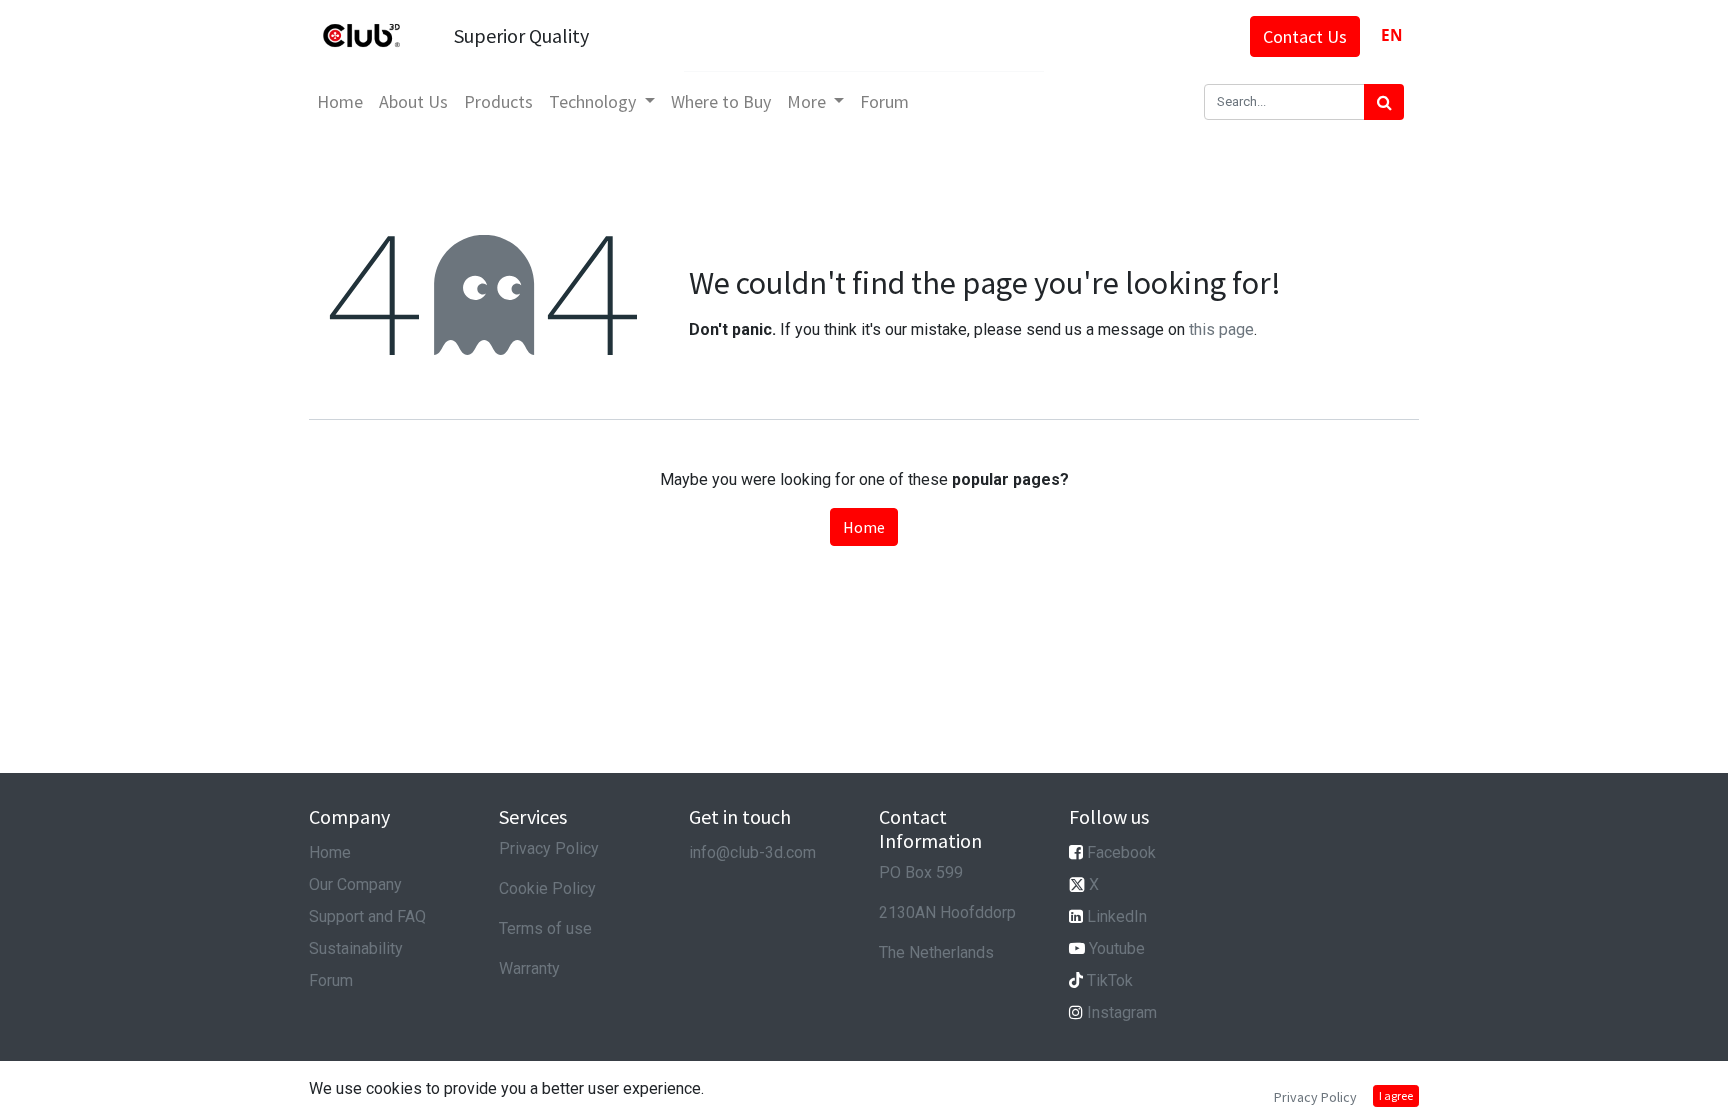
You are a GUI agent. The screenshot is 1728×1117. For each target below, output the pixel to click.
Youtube (1117, 948)
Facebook (1121, 852)
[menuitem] (340, 101)
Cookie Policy (547, 888)
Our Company (355, 884)
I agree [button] (1396, 1095)
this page (1221, 329)
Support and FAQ (367, 916)
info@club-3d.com (752, 852)
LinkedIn (1117, 916)
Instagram (1122, 1012)
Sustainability (356, 948)
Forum (331, 980)
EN (1392, 35)
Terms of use (545, 928)
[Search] (1384, 102)
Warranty (529, 968)
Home (864, 527)
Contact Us (1305, 36)
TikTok (1110, 980)
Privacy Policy (549, 848)
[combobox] (1391, 35)
